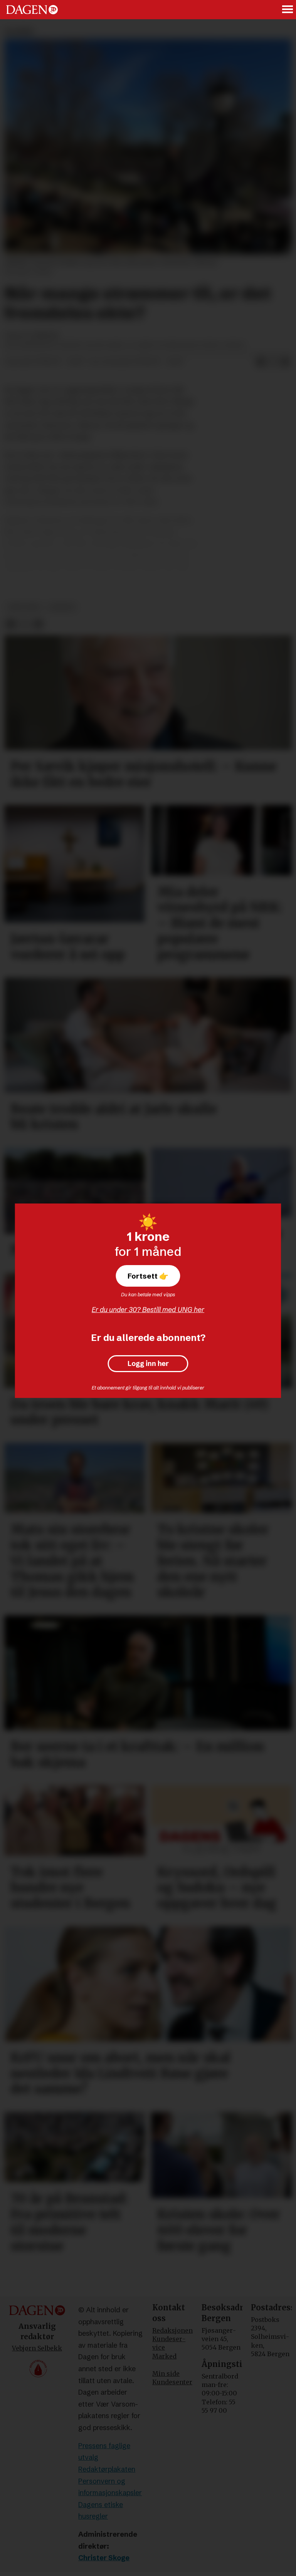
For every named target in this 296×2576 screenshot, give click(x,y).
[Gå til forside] (32, 10)
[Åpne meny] (288, 10)
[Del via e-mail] (285, 362)
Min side (166, 2373)
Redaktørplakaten (107, 2469)
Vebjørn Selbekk (37, 2348)
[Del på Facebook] (261, 362)
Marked (164, 2356)
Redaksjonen (172, 2330)
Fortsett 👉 (148, 1276)
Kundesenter (172, 2382)
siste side (24, 607)
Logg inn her (148, 1364)
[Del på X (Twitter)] (273, 362)
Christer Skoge (104, 2558)
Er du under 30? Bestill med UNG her (148, 1310)
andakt (62, 607)
